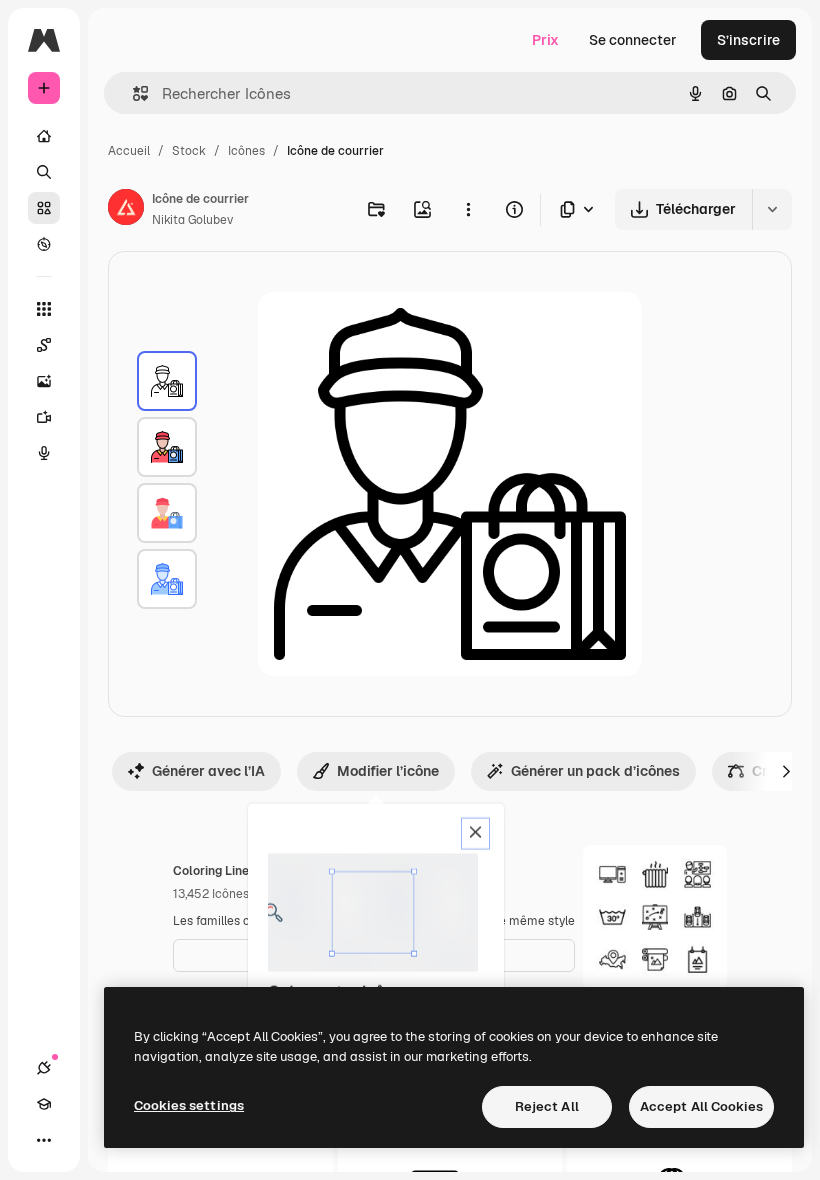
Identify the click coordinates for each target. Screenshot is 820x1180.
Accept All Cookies (701, 1106)
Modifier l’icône (388, 771)
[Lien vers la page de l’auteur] (126, 210)
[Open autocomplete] (132, 93)
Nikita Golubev (192, 220)
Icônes (246, 151)
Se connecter (633, 40)
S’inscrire (748, 40)
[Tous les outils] (44, 309)
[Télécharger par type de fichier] (578, 209)
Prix (545, 40)
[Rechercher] (44, 172)
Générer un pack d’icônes (595, 771)
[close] (475, 834)
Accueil (129, 151)
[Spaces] (44, 345)
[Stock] (44, 208)
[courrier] (167, 381)
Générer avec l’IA (208, 771)
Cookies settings (189, 1105)
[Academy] (44, 1104)
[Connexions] (44, 1068)
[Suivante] (786, 771)
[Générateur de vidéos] (44, 417)
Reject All (547, 1106)
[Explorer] (44, 244)
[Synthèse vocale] (44, 453)
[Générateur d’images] (44, 381)
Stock (189, 151)
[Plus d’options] (468, 209)
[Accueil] (44, 136)
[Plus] (44, 1140)
